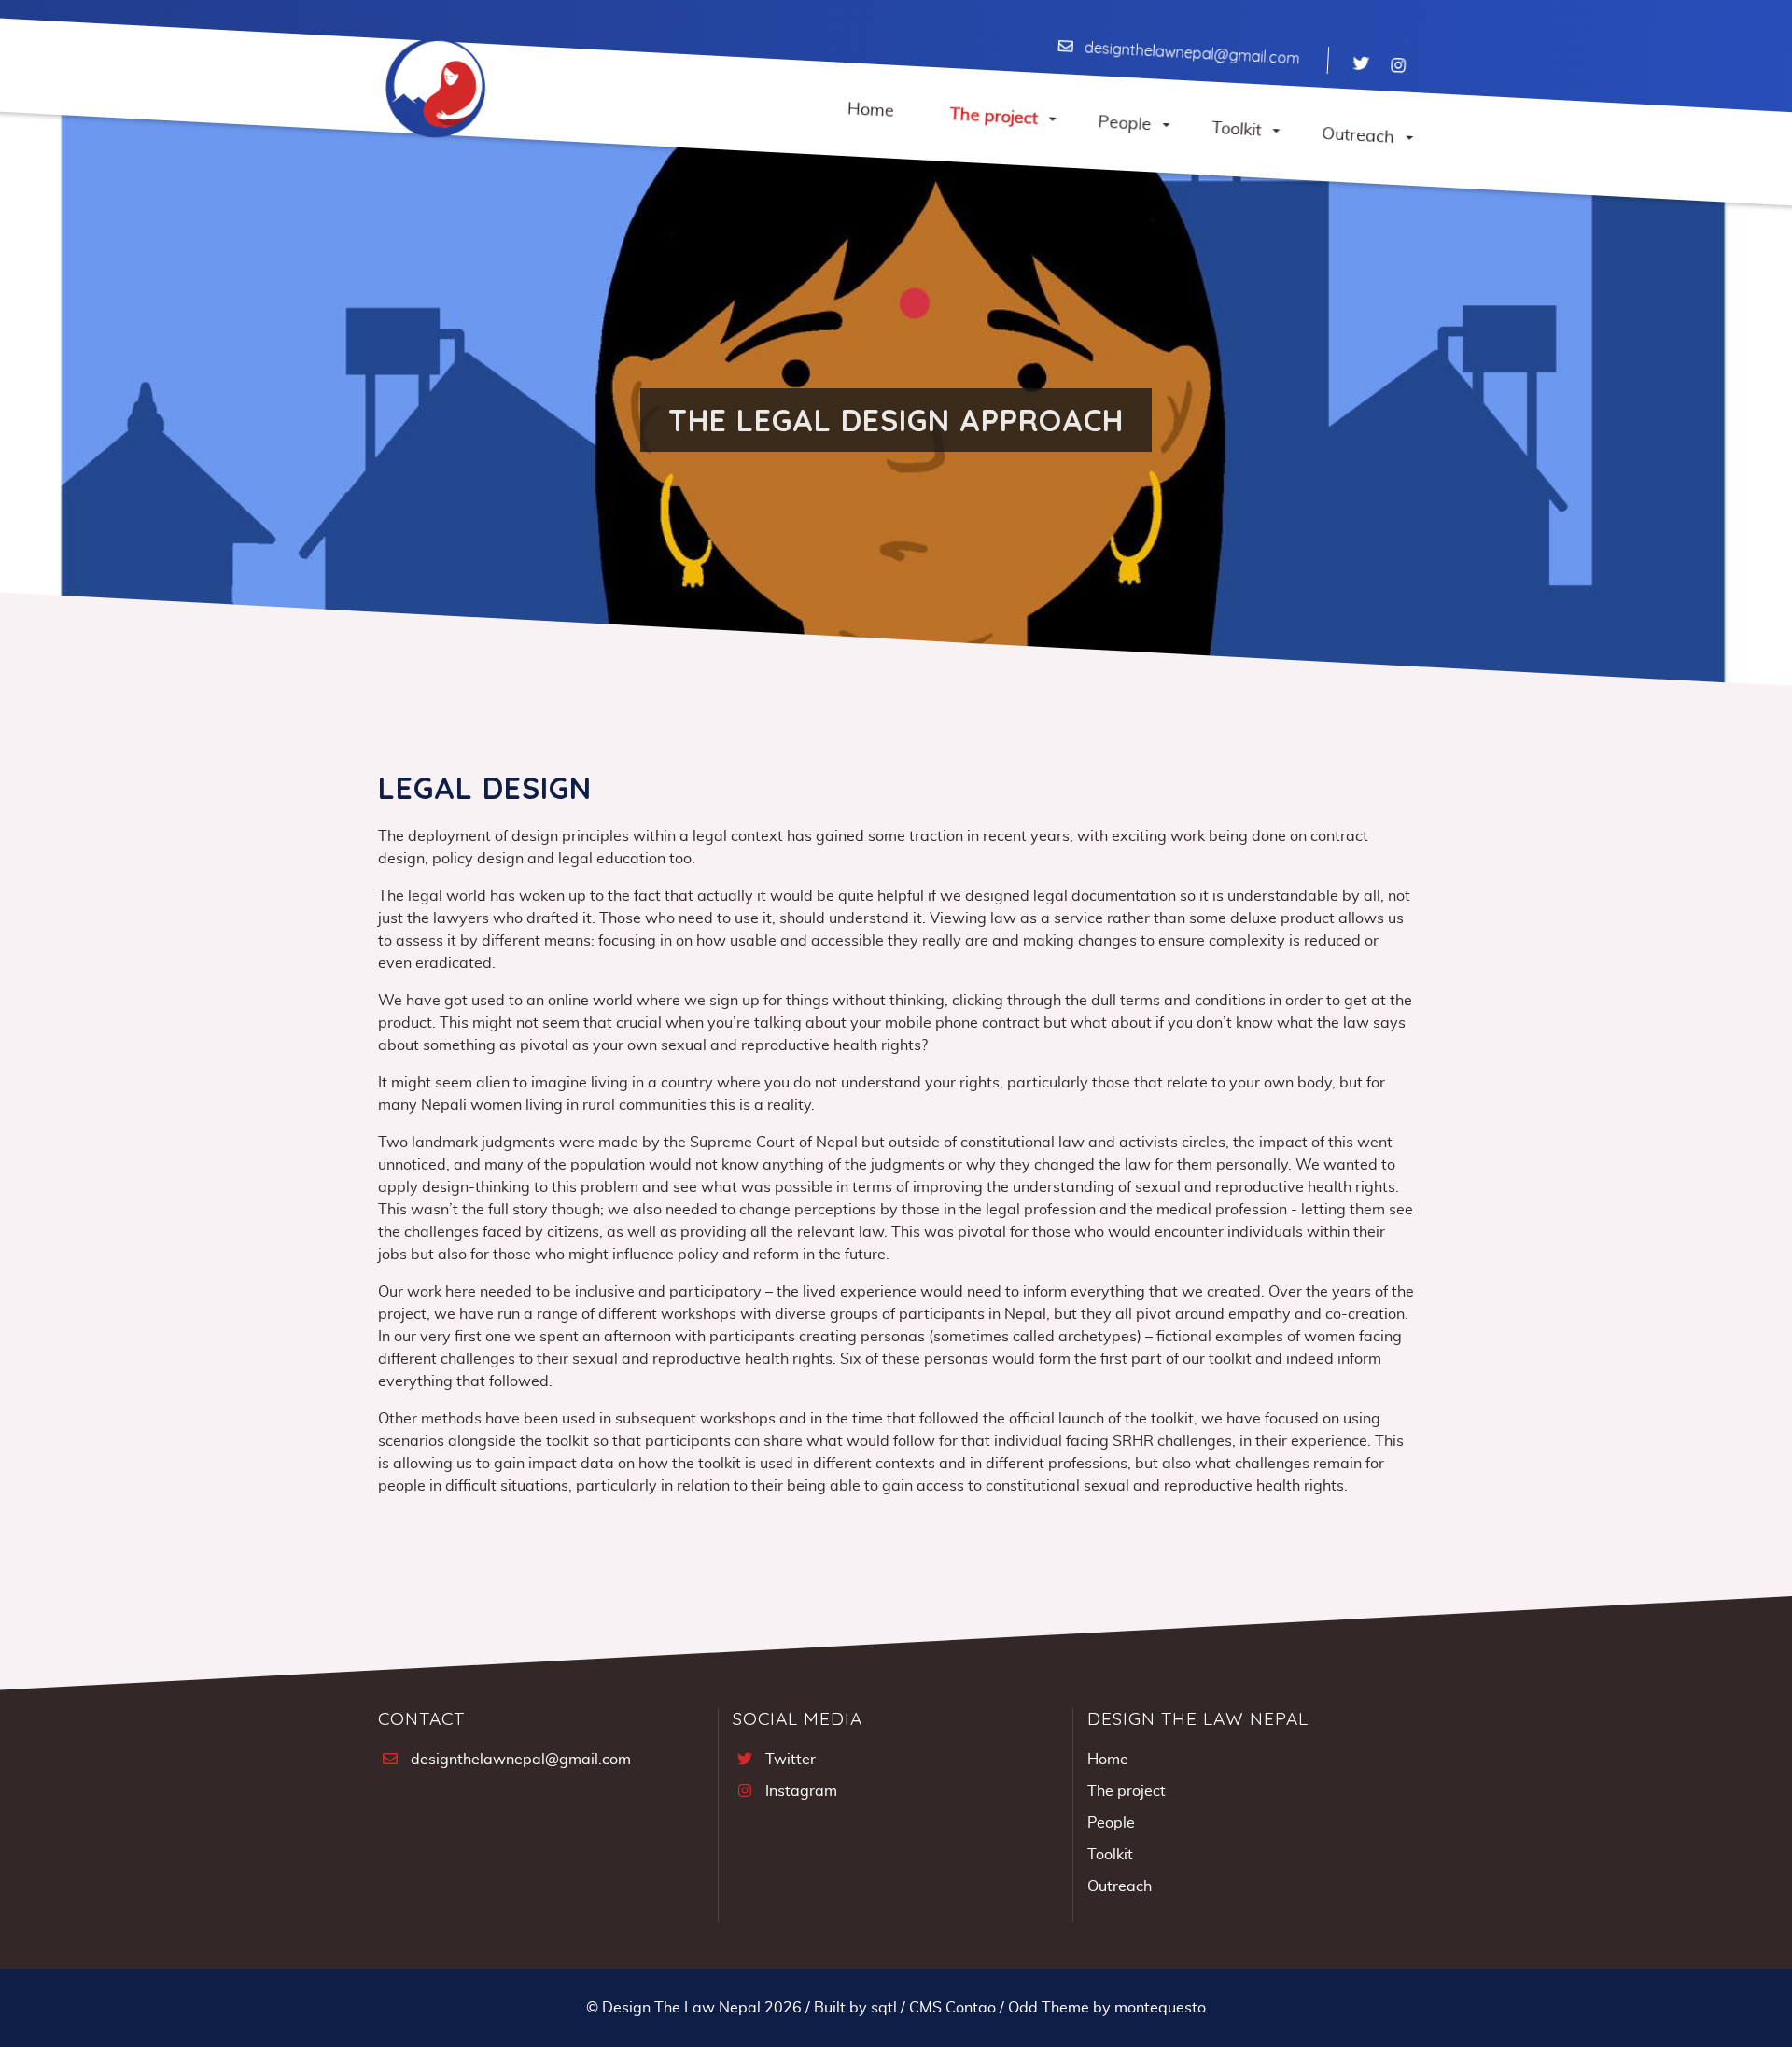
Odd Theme (1049, 2008)
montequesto (1160, 2008)
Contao (971, 2008)
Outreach (1120, 1886)
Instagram (801, 1791)
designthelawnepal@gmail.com (1192, 53)
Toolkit (1110, 1855)
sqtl (884, 2008)
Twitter (791, 1760)
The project (1127, 1791)
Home (1108, 1760)
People (1111, 1823)
